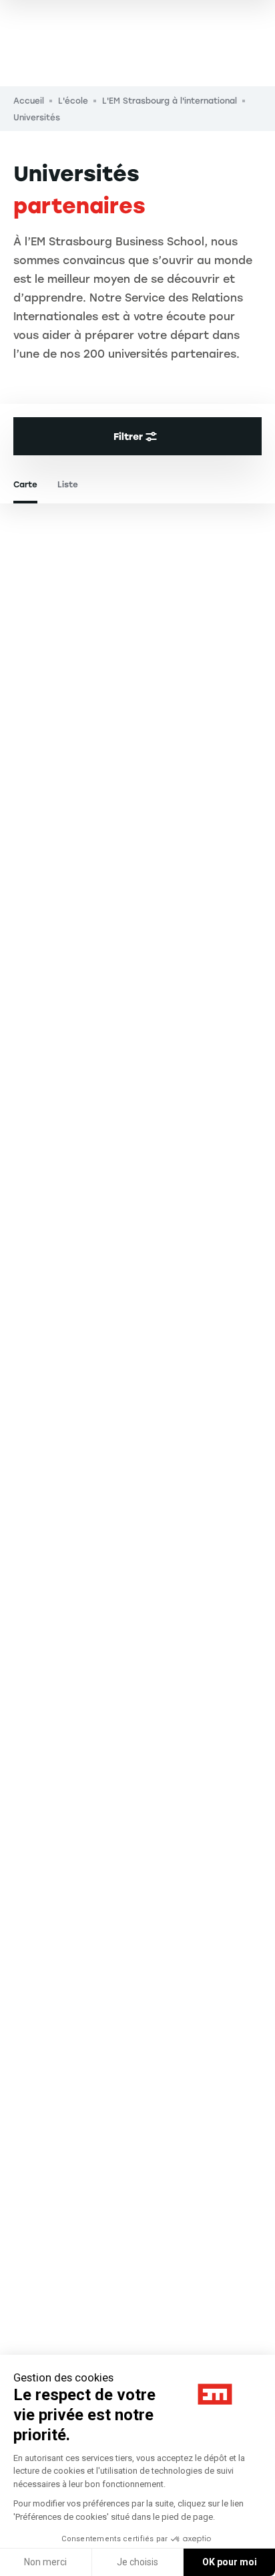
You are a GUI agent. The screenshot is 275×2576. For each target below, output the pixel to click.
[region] (137, 1534)
